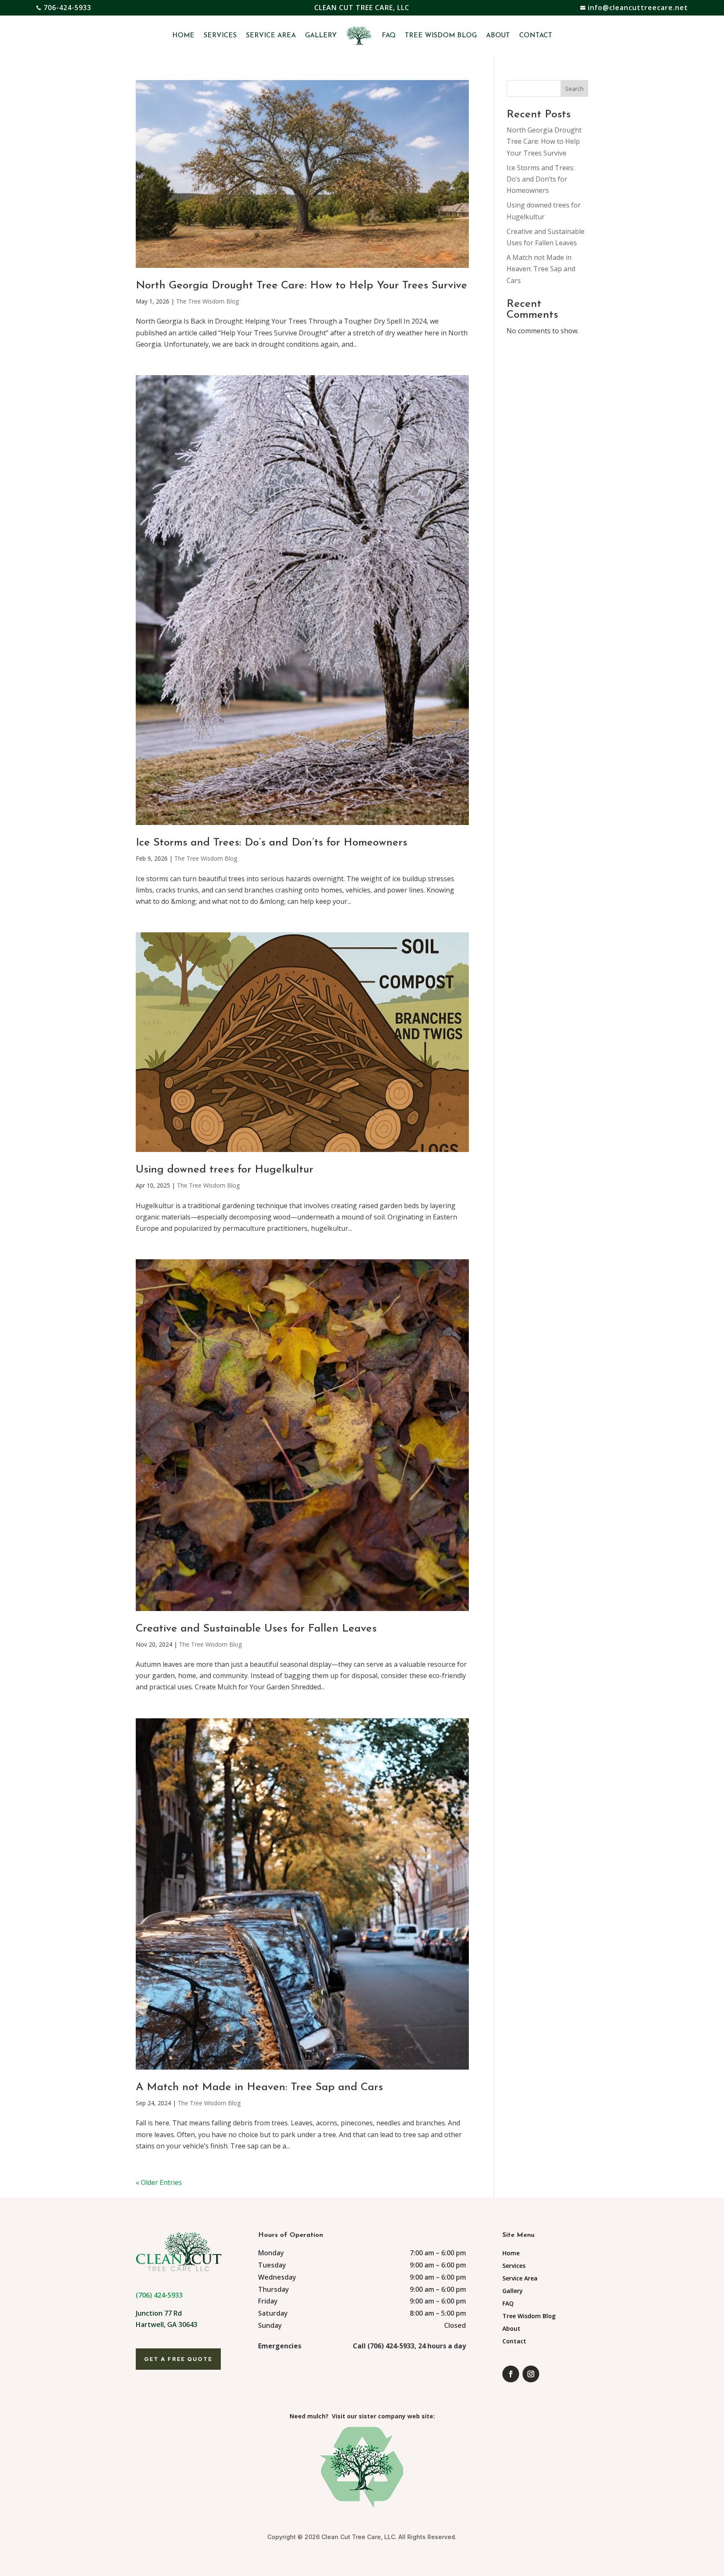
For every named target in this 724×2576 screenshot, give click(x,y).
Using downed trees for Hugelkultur (225, 1170)
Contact (536, 36)
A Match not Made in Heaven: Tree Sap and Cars (259, 2087)
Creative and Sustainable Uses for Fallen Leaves (256, 1629)
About (498, 36)
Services (220, 36)
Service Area (271, 36)
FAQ (389, 36)
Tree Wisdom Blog (441, 36)
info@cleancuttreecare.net (638, 8)
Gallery (321, 36)
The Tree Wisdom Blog (207, 301)
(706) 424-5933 (159, 2295)
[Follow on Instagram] (531, 2374)
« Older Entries (159, 2182)
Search (574, 89)
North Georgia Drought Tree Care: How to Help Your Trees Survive (301, 286)
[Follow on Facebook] (511, 2374)
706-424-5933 (67, 8)
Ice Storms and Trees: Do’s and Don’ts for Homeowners (271, 843)
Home (183, 36)
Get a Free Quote (178, 2359)
